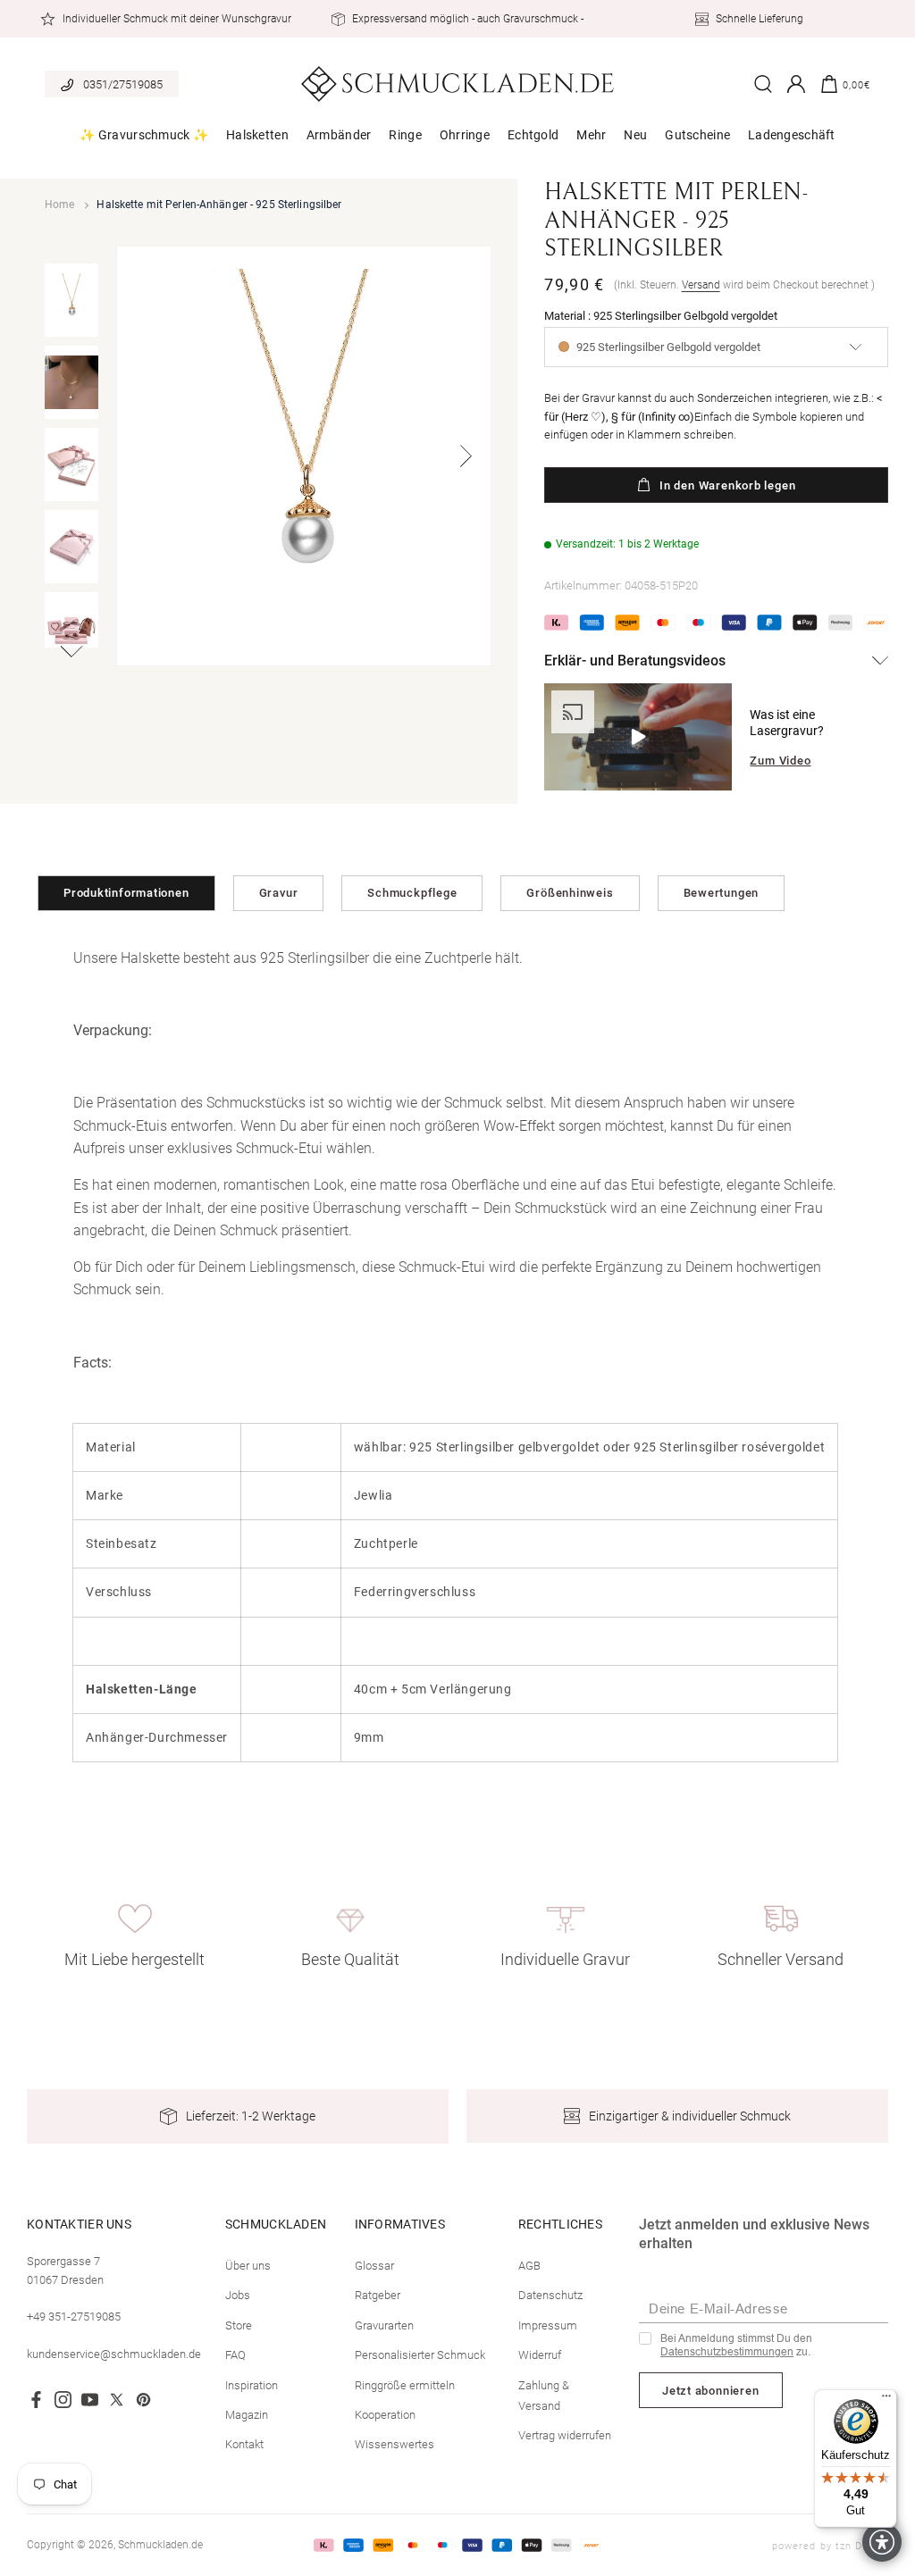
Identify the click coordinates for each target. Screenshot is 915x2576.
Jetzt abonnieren (710, 2391)
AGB (529, 2266)
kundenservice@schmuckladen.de (114, 2354)
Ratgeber (378, 2295)
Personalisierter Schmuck (420, 2355)
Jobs (238, 2295)
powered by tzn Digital (830, 2546)
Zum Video (780, 761)
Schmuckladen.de (160, 2545)
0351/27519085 (123, 84)
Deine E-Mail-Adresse (718, 2308)
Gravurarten (384, 2325)
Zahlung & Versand (544, 2396)
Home (59, 205)
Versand (701, 285)
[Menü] (886, 2400)
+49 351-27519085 (74, 2317)
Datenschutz (550, 2295)
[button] (144, 135)
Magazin (247, 2415)
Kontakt (244, 2444)
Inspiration (252, 2385)
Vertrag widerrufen (565, 2435)
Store (239, 2325)
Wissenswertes (395, 2444)
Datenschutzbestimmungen (727, 2352)
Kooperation (385, 2415)
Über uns (248, 2266)
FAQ (235, 2355)
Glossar (374, 2266)
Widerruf (540, 2355)
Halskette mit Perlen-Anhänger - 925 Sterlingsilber (219, 205)
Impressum (548, 2325)
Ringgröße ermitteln (405, 2385)
